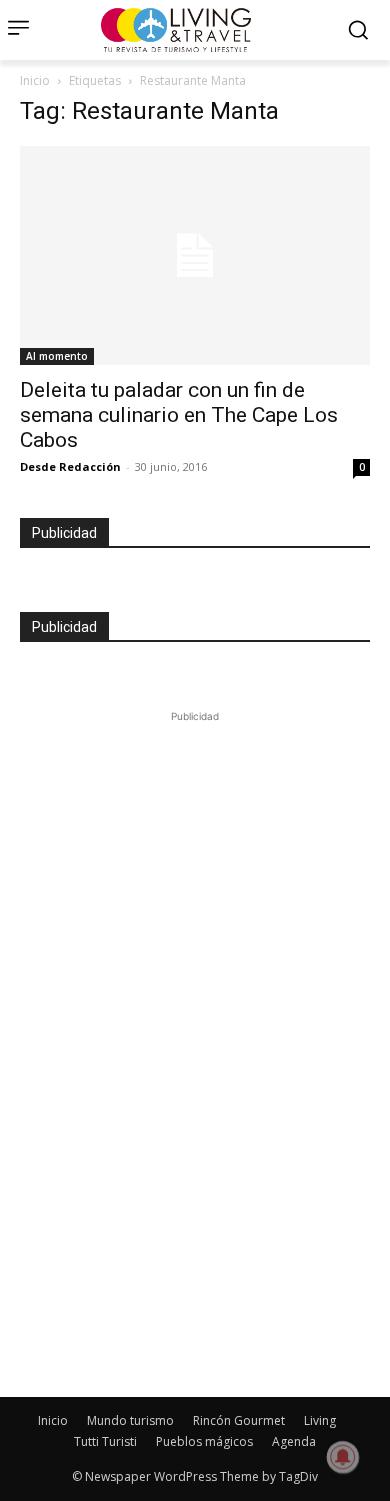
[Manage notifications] (343, 1457)
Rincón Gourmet (239, 1420)
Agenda (294, 1441)
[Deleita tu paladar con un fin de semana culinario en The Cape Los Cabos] (195, 255)
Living (320, 1420)
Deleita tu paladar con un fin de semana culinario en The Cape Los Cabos (179, 415)
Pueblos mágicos (204, 1441)
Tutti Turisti (105, 1441)
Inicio (35, 80)
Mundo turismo (130, 1420)
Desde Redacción (70, 466)
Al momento (57, 356)
